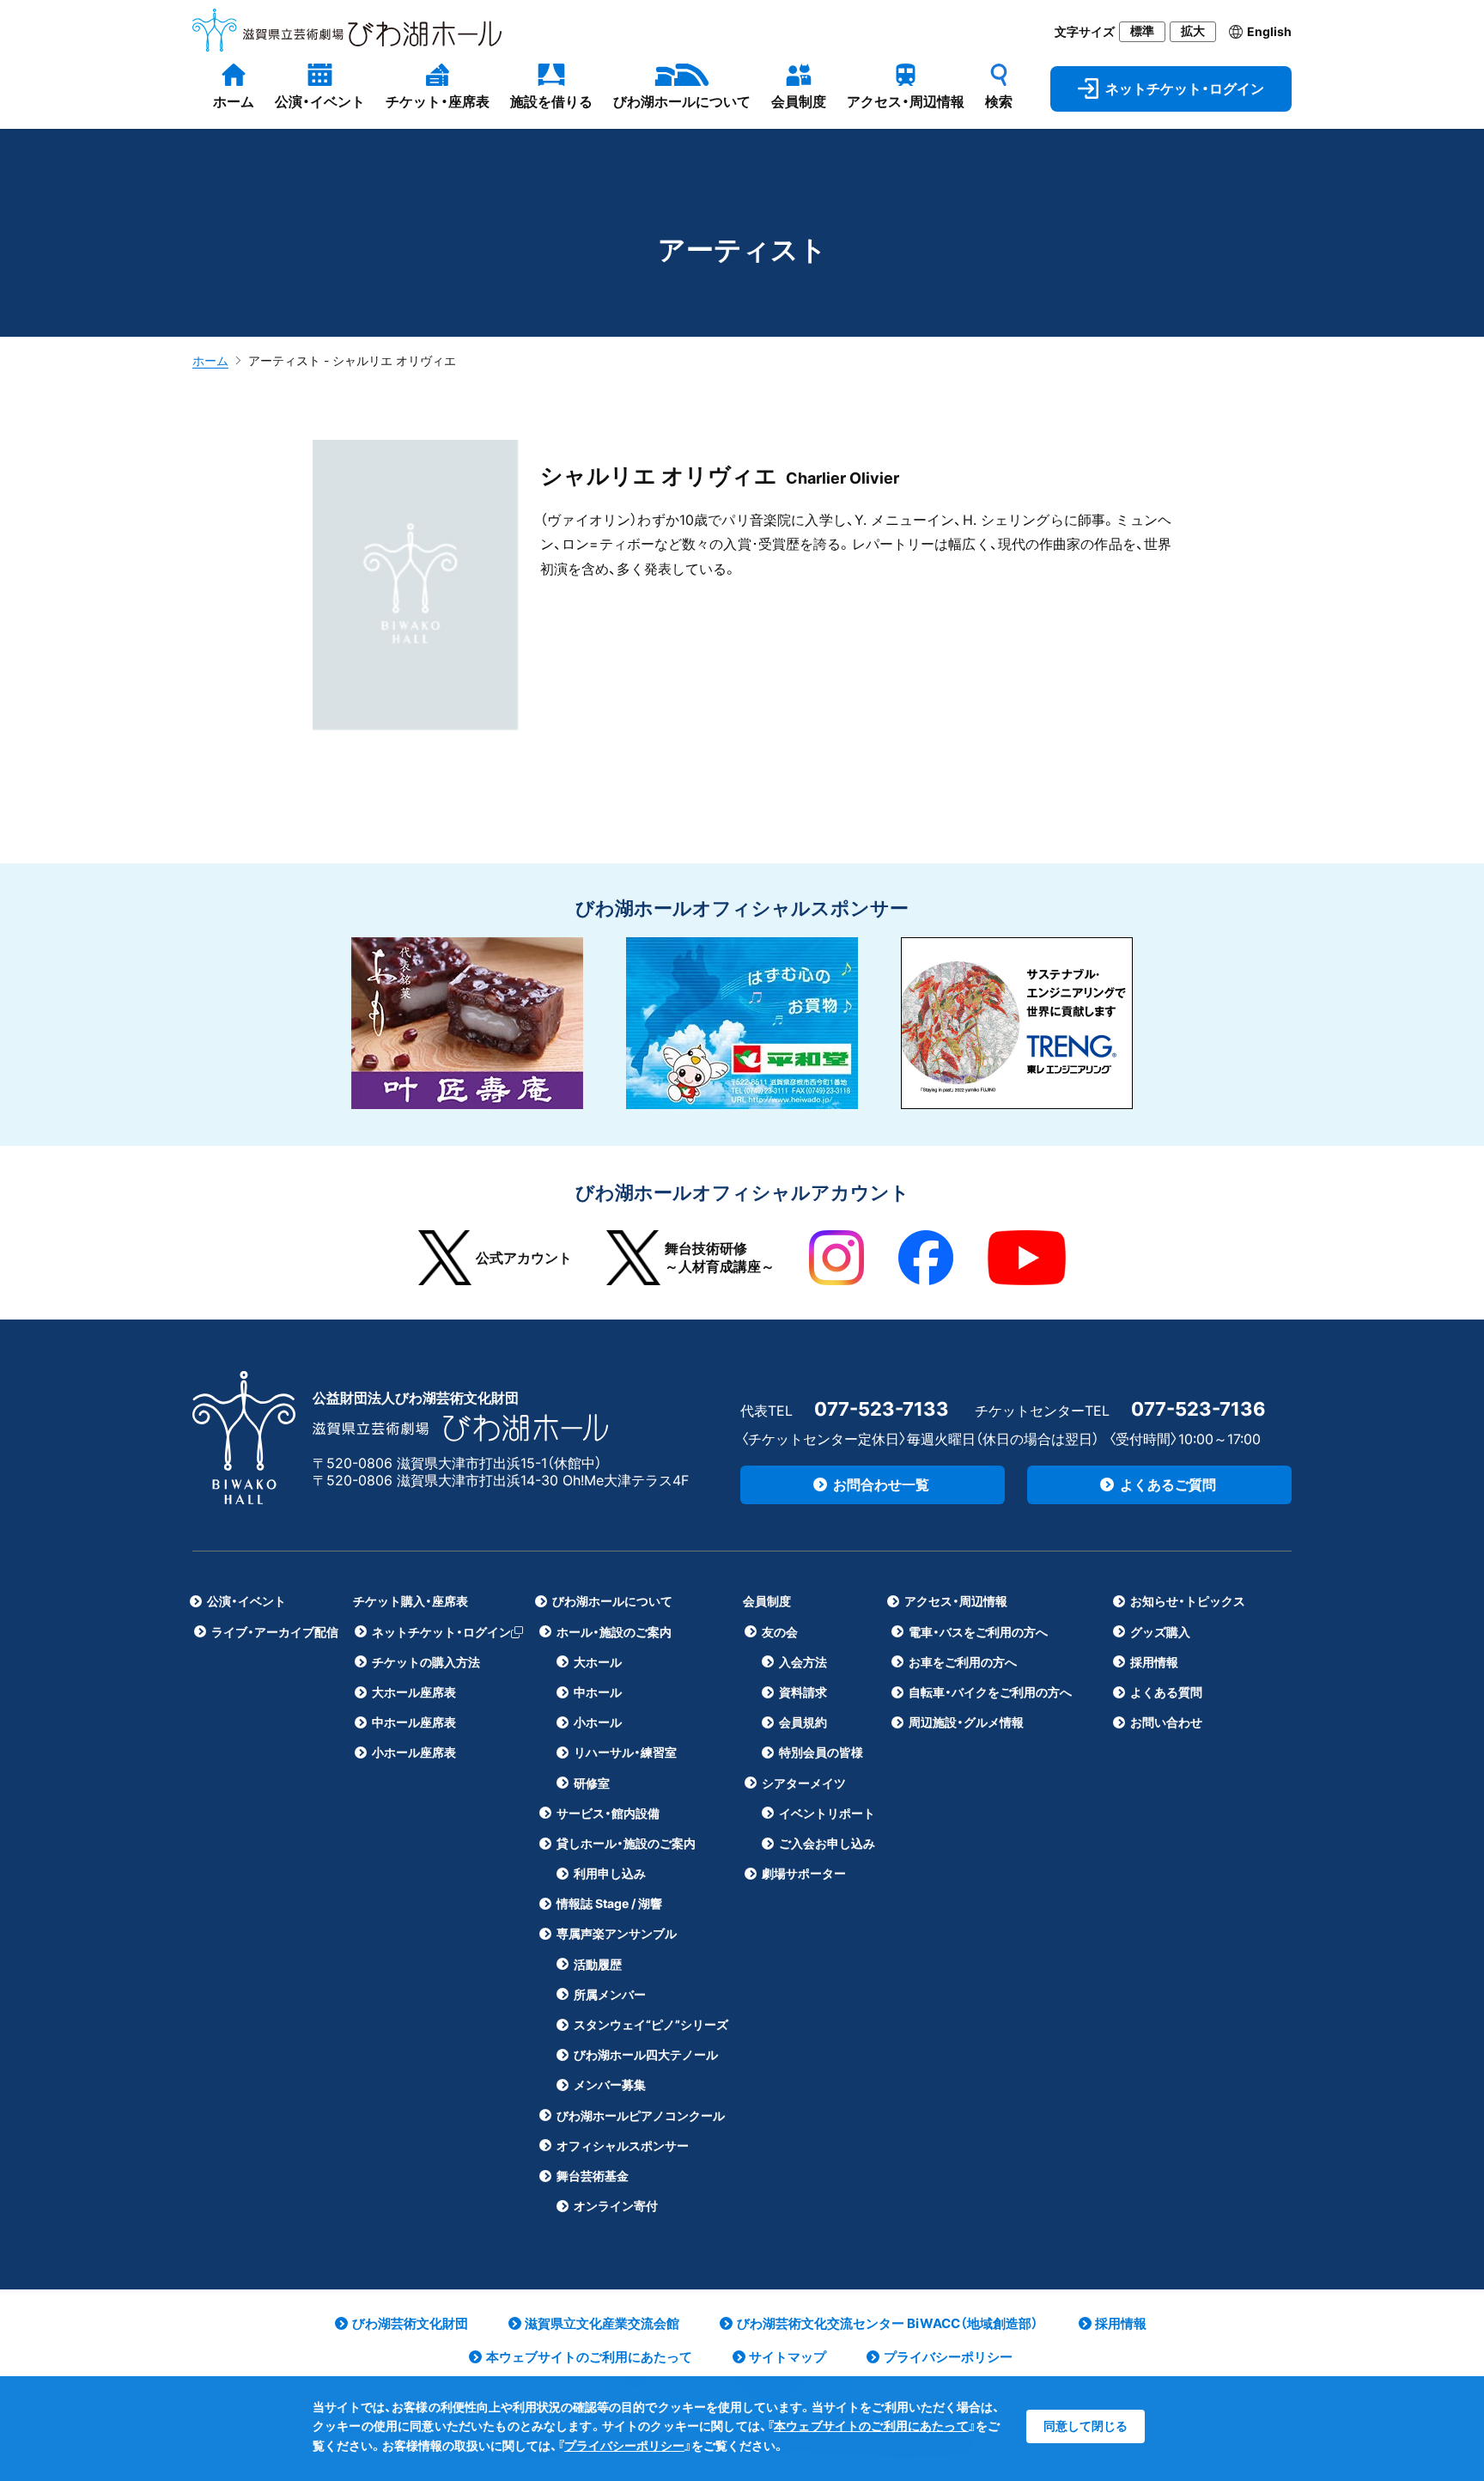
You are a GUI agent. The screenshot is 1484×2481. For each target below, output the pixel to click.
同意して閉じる (1086, 2426)
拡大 (1193, 31)
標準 (1142, 31)
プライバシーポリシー (624, 2445)
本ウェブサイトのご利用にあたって (871, 2426)
